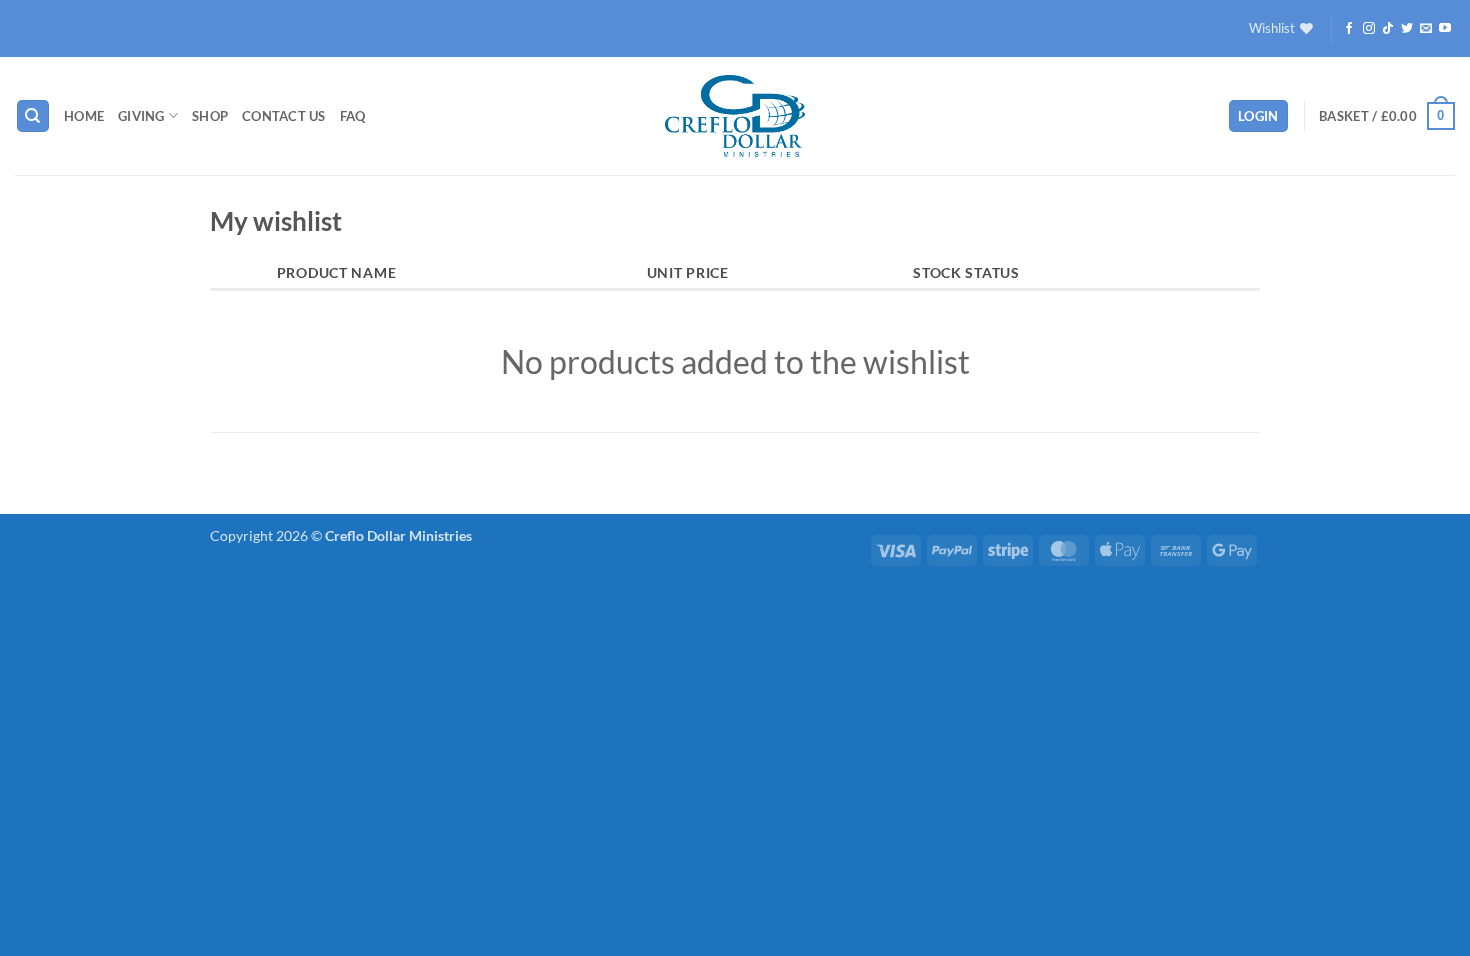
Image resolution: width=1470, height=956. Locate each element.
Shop (210, 116)
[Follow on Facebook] (1349, 29)
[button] (1258, 116)
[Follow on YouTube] (1445, 29)
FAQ (353, 116)
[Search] (33, 116)
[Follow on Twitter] (1407, 29)
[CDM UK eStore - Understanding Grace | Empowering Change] (735, 116)
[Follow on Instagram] (1369, 29)
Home (84, 116)
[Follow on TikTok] (1388, 29)
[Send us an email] (1426, 29)
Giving (141, 116)
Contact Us (284, 116)
